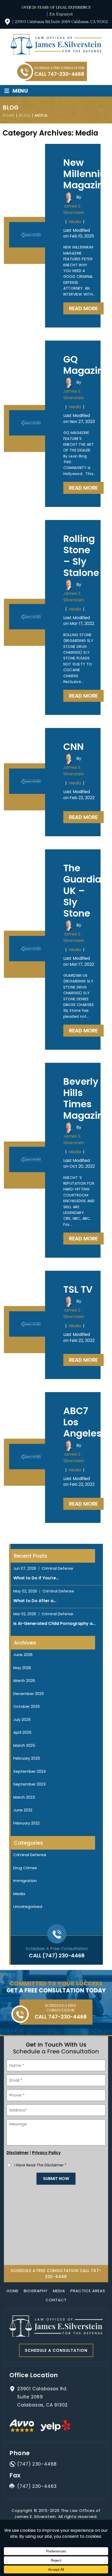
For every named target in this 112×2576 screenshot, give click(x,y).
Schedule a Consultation (56, 2350)
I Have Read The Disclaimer (40, 2165)
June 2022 (23, 1810)
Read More (83, 308)
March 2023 (24, 1797)
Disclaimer (18, 2153)
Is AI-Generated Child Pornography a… (54, 1623)
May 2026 (22, 1668)
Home (13, 2291)
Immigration (25, 1881)
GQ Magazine (86, 365)
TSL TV (78, 1289)
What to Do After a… (35, 1601)
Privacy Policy (46, 2153)
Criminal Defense (57, 1568)
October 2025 (27, 1706)
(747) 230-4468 (63, 1956)
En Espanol (61, 14)
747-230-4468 (66, 74)
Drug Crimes (25, 1868)
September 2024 (30, 1771)
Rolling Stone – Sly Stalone (81, 556)
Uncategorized (28, 1906)
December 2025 (29, 1694)
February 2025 (27, 1758)
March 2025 (24, 1745)
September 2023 (29, 1784)
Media (75, 222)
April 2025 (22, 1732)
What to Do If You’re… (36, 1578)
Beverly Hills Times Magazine (86, 1098)
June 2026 (23, 1655)
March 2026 (24, 1680)
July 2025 (22, 1719)
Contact (56, 2300)
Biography (36, 2291)
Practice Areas (88, 2291)
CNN (74, 747)
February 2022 (26, 1823)
